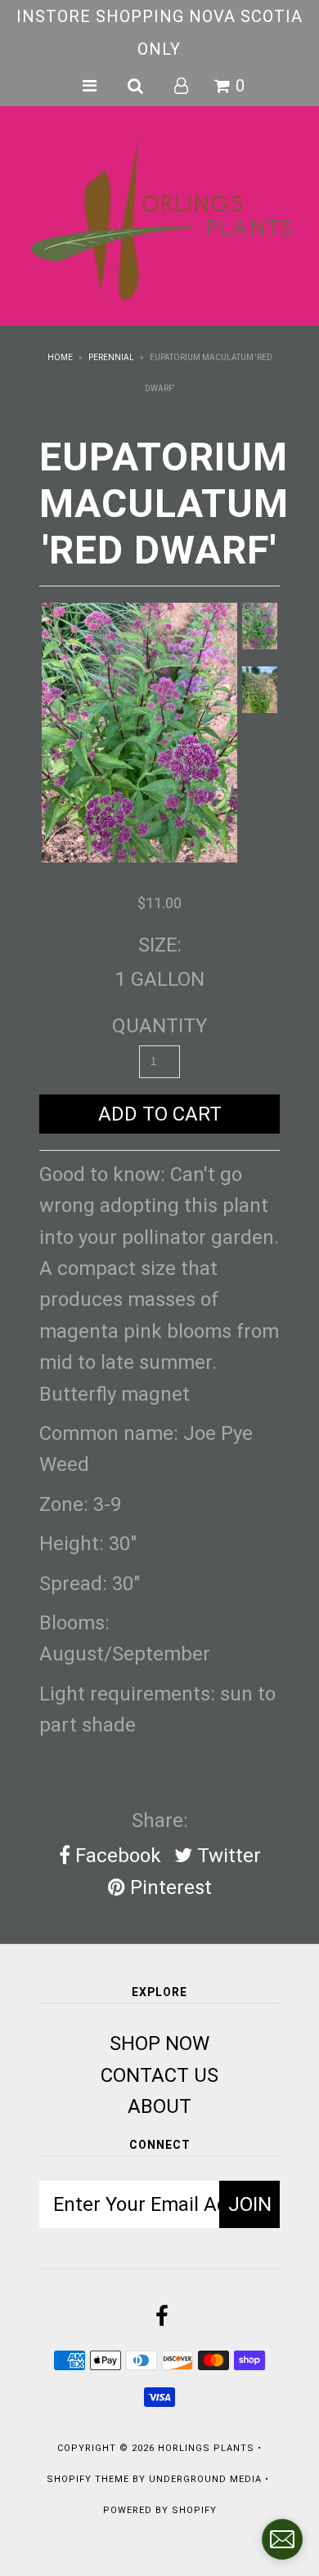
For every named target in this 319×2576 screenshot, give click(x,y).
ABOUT (159, 2106)
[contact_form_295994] (282, 2539)
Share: (160, 1821)
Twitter (227, 1856)
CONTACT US (159, 2075)
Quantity (159, 1026)
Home (60, 357)
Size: (160, 945)
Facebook (116, 1856)
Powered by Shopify (160, 2510)
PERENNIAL (111, 357)
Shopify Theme (88, 2479)
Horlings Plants (206, 2448)
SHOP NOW (159, 2043)
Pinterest (168, 1887)
